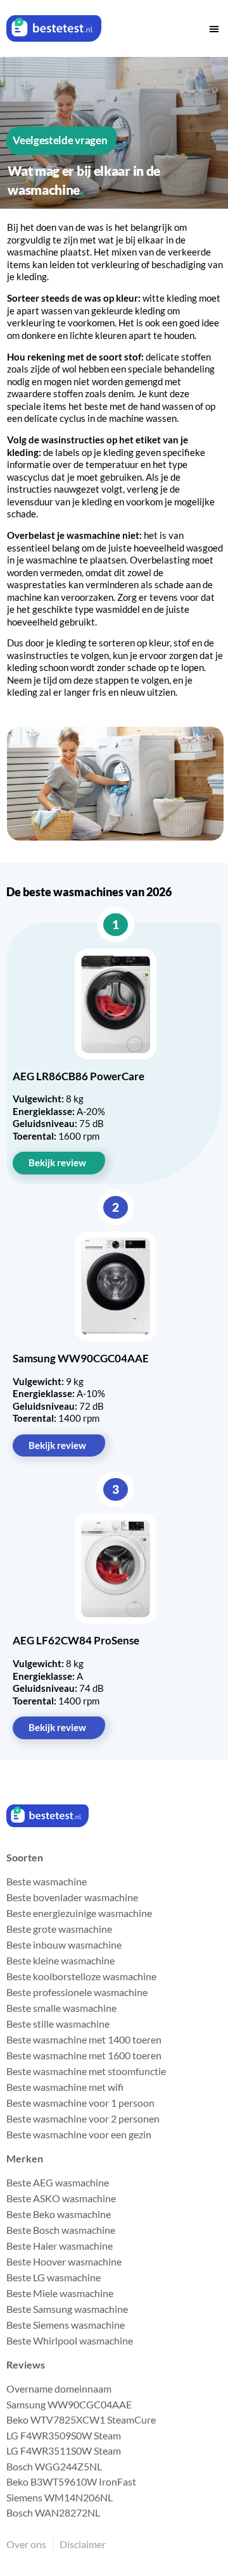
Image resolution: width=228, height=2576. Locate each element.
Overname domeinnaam (59, 2388)
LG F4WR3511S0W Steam (64, 2450)
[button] (214, 28)
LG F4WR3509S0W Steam (64, 2435)
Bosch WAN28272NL (53, 2512)
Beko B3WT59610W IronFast (71, 2481)
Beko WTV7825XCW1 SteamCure (81, 2419)
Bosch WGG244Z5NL (54, 2466)
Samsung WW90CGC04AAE (69, 2404)
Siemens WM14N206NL (60, 2497)
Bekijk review (57, 1162)
